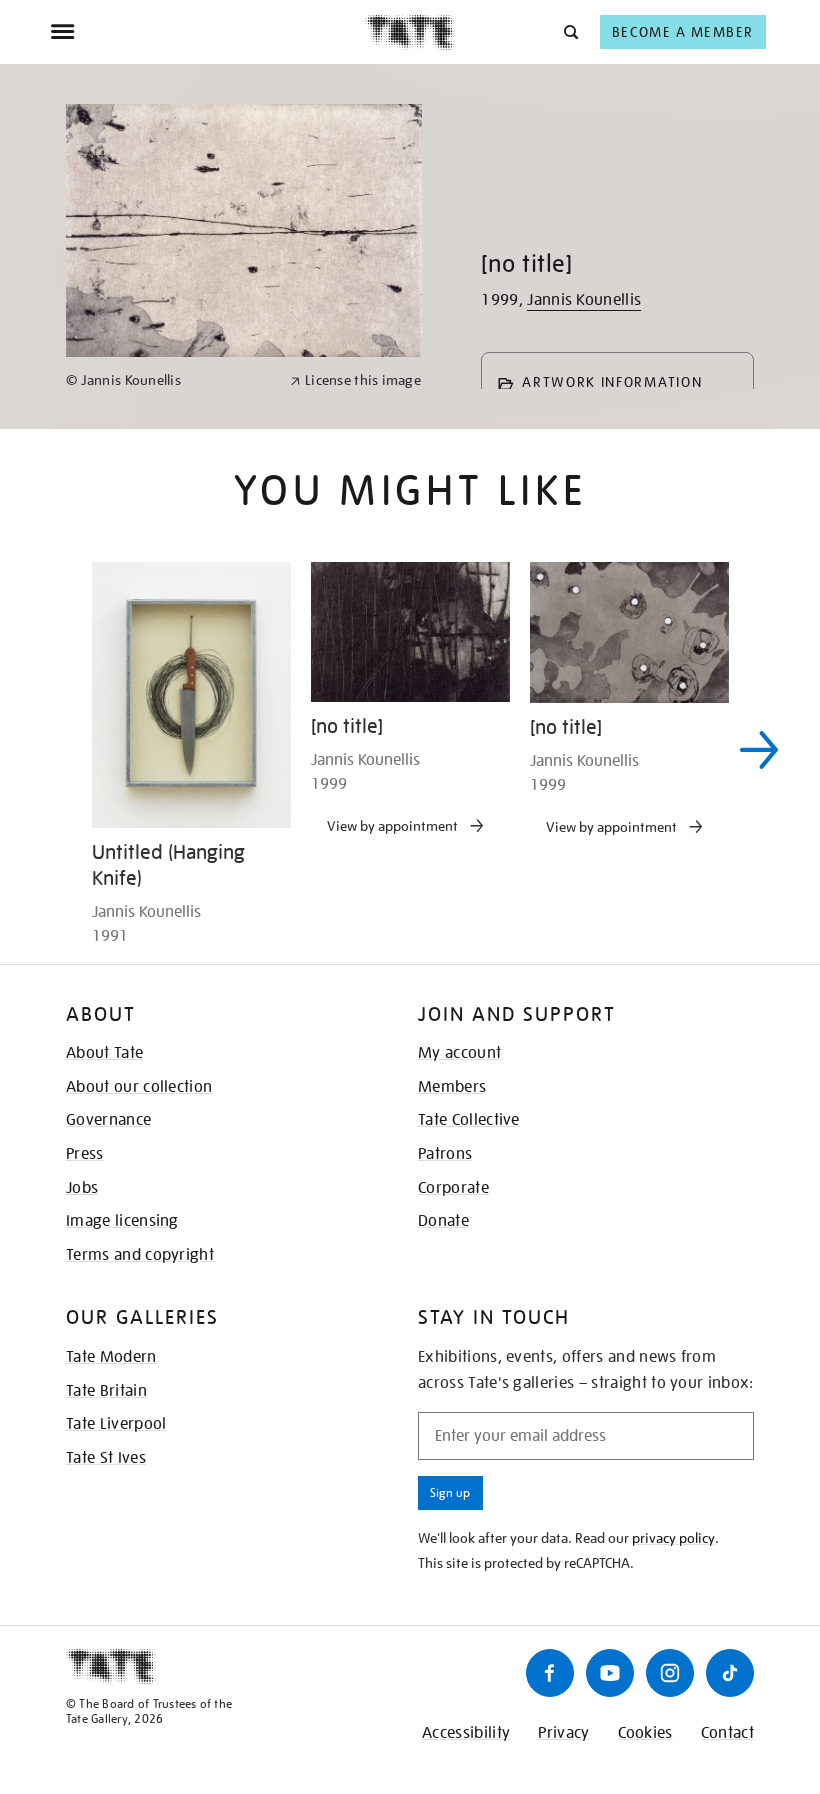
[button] (569, 31)
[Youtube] (610, 1673)
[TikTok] (730, 1673)
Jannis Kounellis (584, 300)
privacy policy (673, 1538)
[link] (169, 380)
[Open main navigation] (207, 32)
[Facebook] (550, 1673)
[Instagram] (670, 1673)
